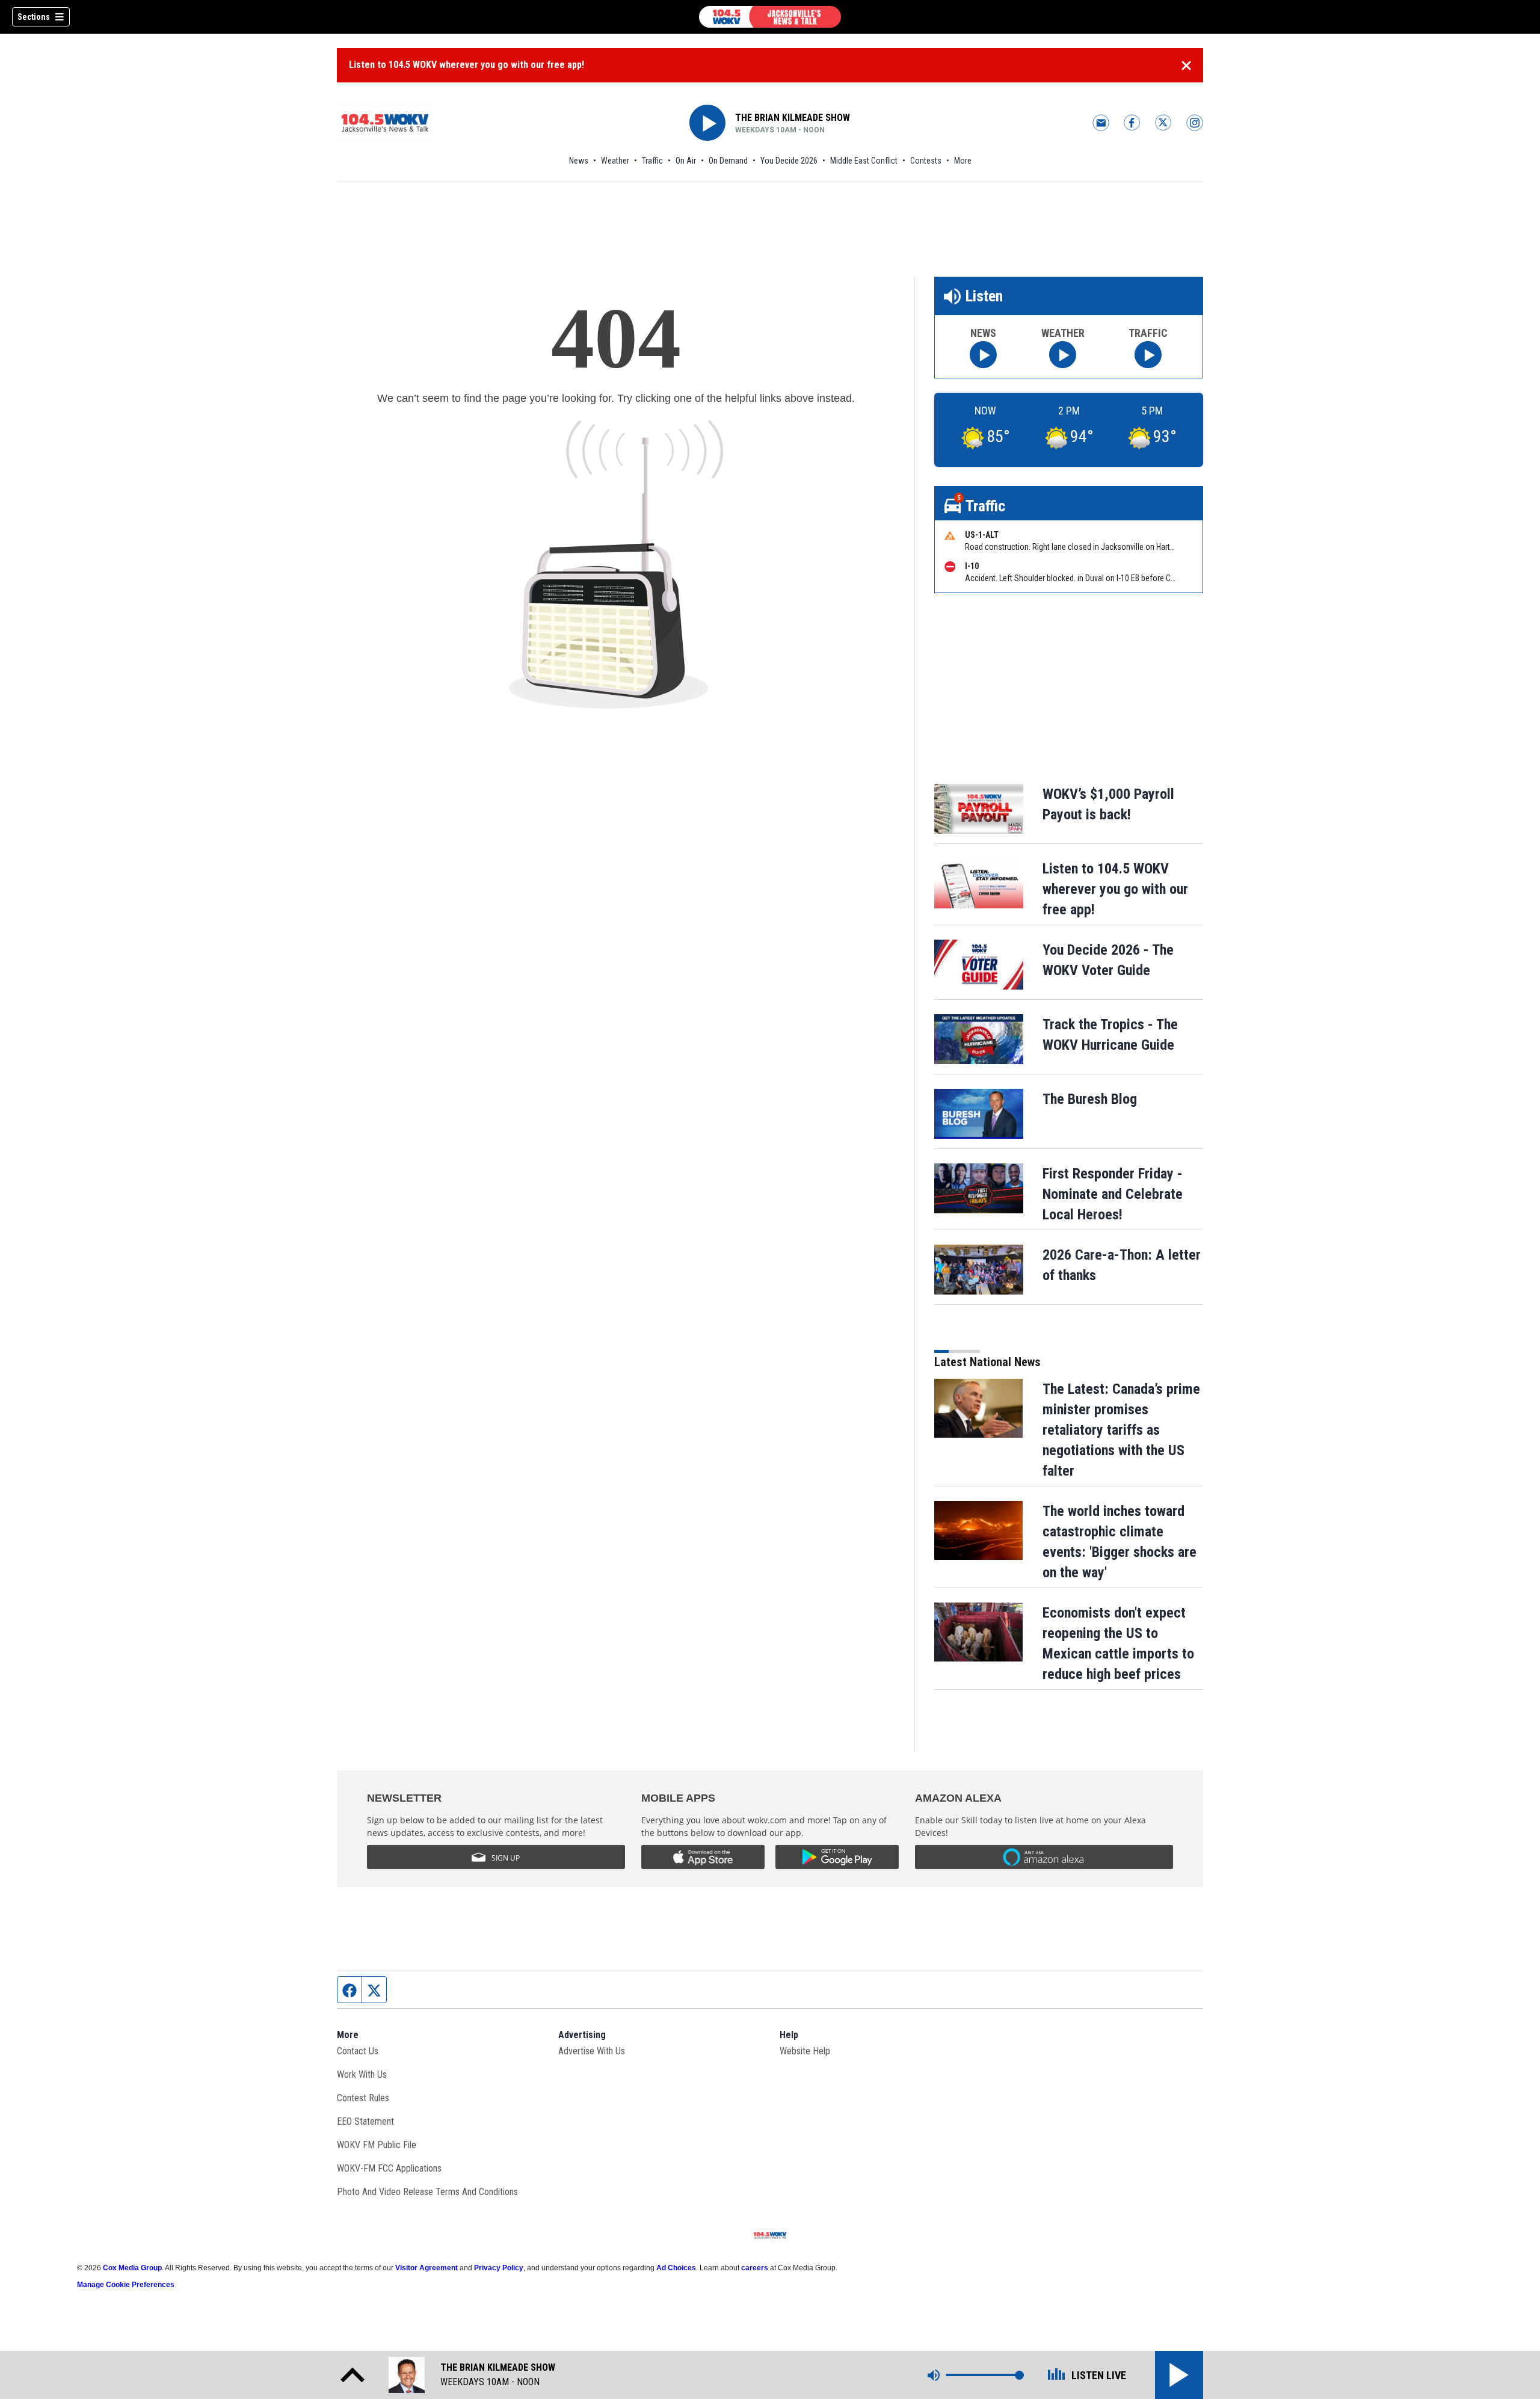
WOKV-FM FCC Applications (389, 2168)
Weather (615, 161)
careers (755, 2268)
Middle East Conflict (864, 161)
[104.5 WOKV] (770, 17)
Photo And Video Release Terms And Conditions (427, 2192)
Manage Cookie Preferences (126, 2285)
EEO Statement (365, 2121)
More (963, 161)
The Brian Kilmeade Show (793, 118)
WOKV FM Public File (377, 2145)
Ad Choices (676, 2268)
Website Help (805, 2051)
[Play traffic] (1148, 355)
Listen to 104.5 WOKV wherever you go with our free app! (467, 65)
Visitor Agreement (427, 2268)
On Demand (728, 161)
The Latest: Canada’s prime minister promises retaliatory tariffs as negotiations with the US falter (1121, 1430)
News (579, 161)
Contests (926, 161)
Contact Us (358, 2051)
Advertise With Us (592, 2051)
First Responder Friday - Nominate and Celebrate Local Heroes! (1113, 1194)
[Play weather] (1063, 355)
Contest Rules (363, 2098)
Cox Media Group (132, 2268)
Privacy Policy (499, 2268)
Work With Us (362, 2074)
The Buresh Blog (1090, 1099)
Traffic (652, 161)
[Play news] (983, 355)
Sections (34, 17)
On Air (686, 161)
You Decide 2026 (789, 161)
